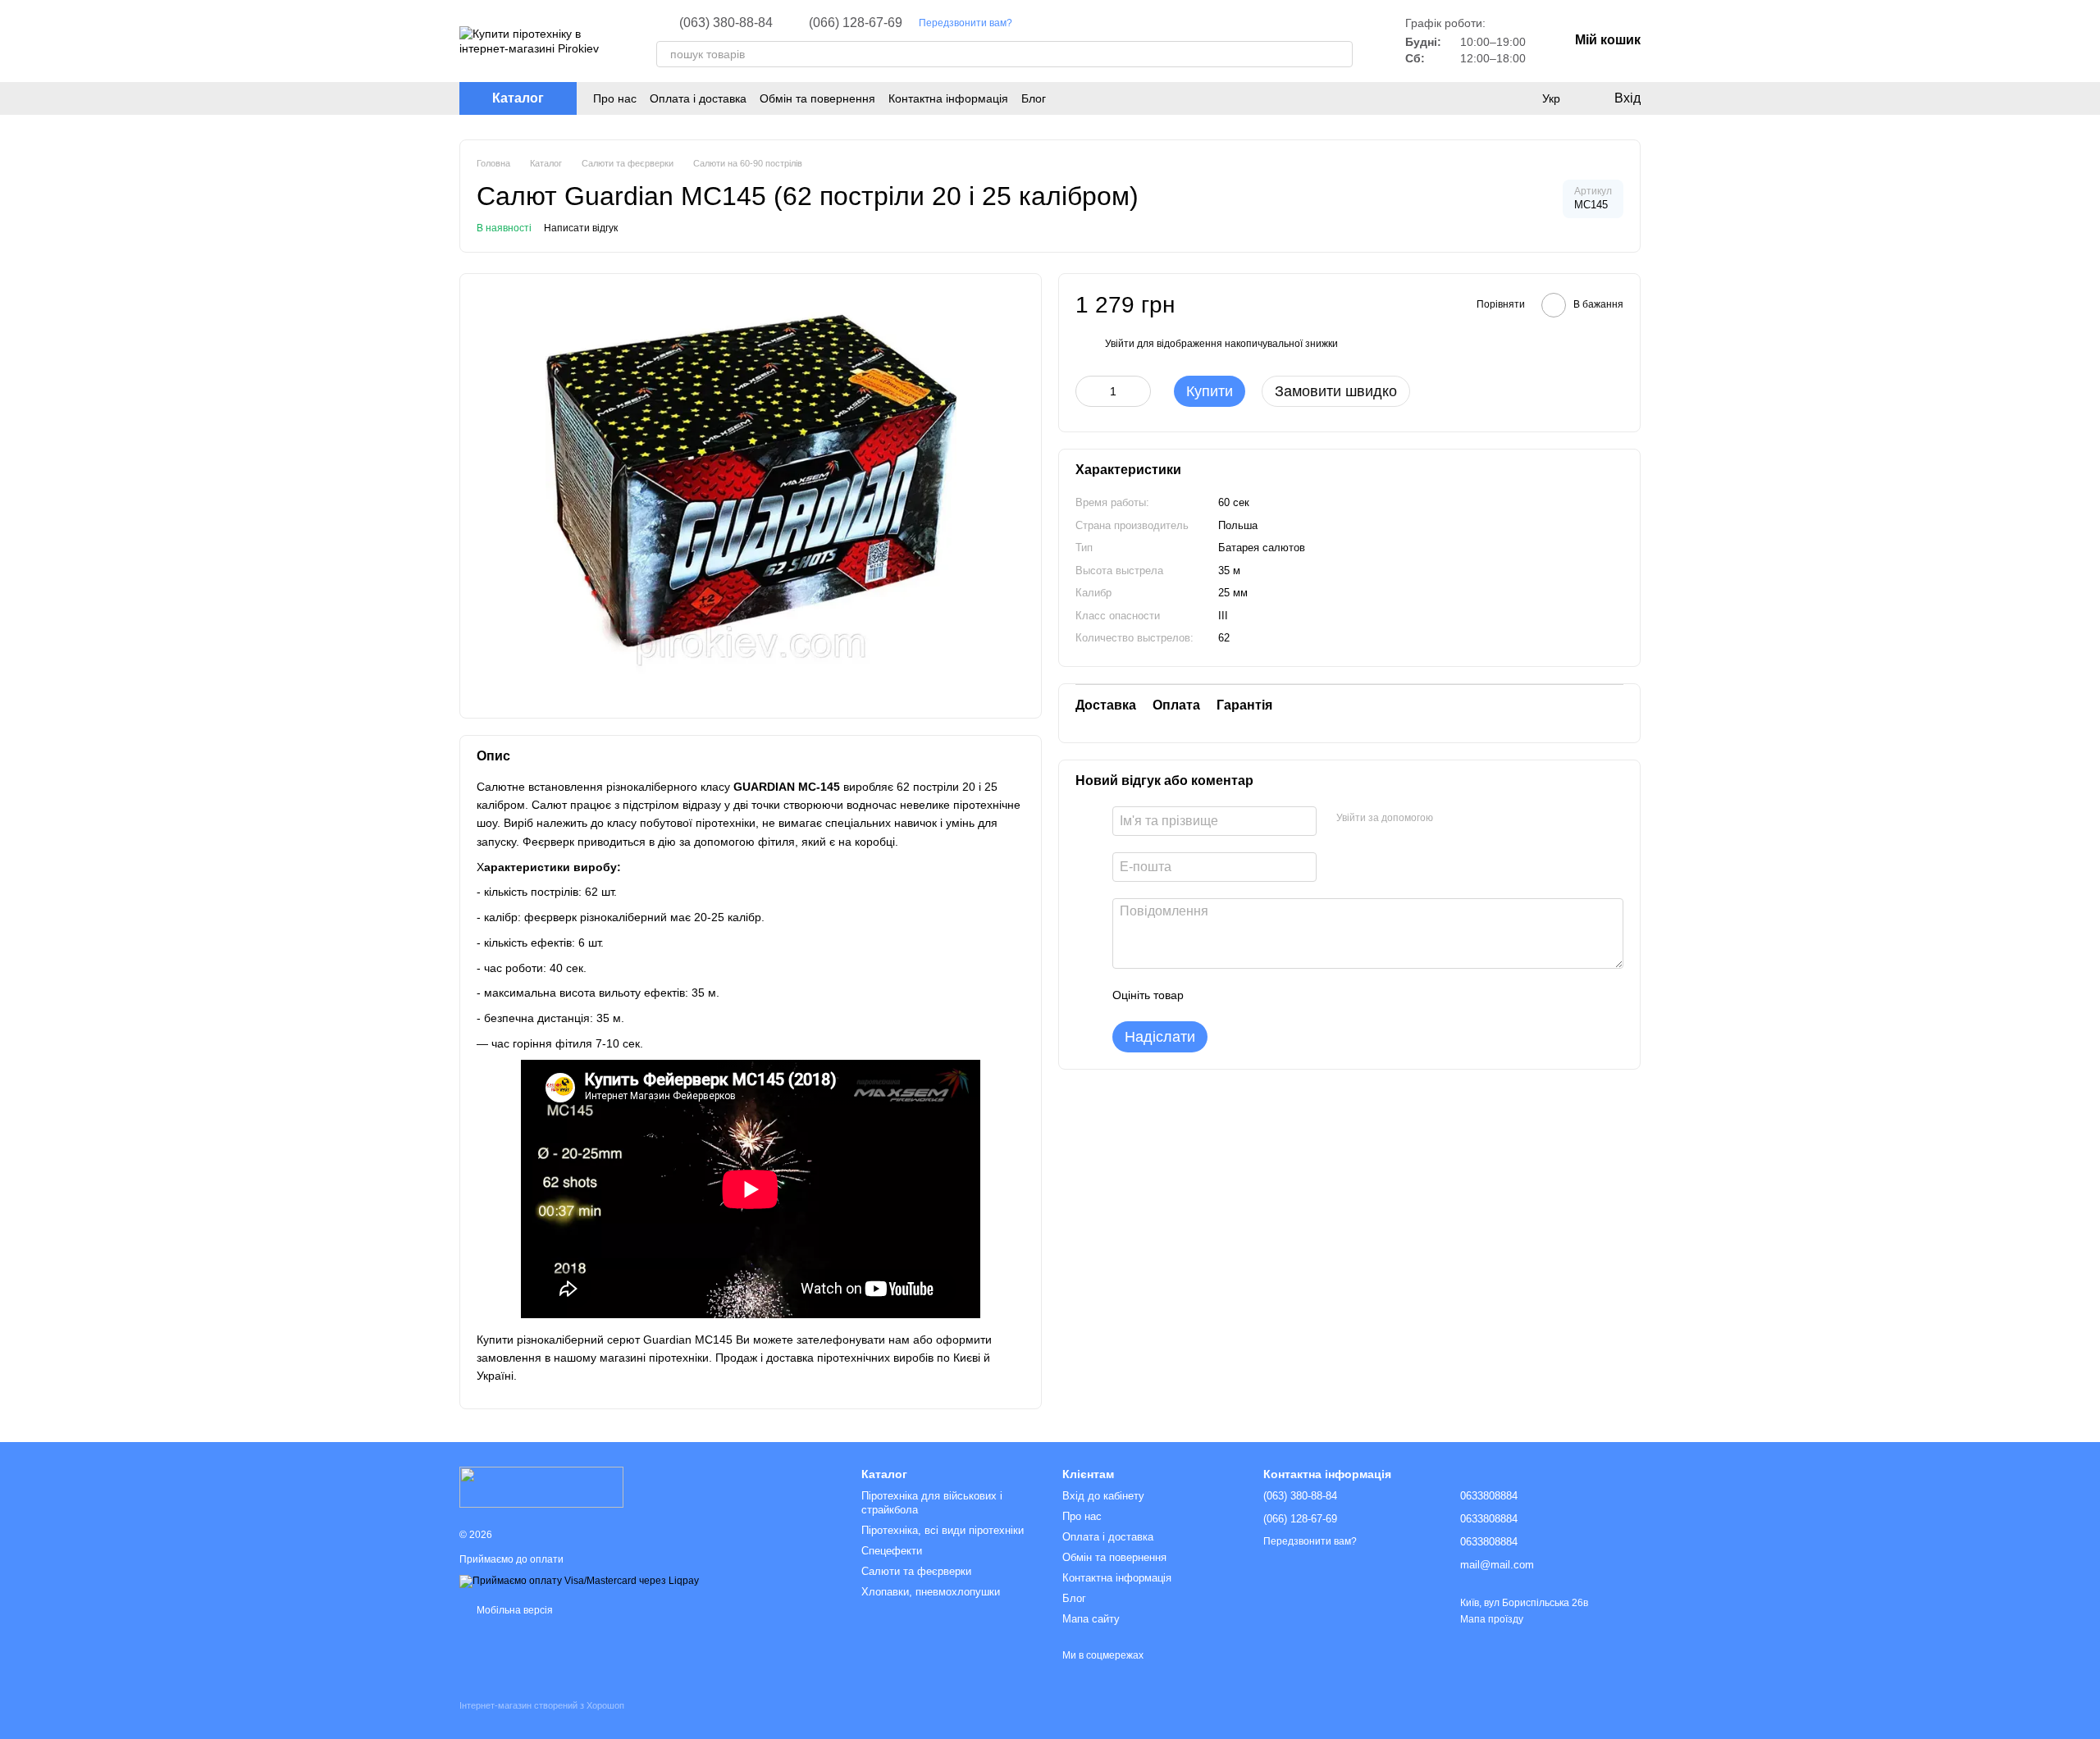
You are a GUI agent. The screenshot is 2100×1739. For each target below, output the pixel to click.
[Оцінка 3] (1263, 995)
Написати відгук (581, 228)
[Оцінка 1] (1211, 995)
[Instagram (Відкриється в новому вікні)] (1035, 23)
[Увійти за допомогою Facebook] (1451, 819)
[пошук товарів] (1340, 54)
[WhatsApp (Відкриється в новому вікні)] (1114, 23)
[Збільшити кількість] (1139, 391)
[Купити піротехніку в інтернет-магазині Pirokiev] (541, 1486)
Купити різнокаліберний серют (558, 1340)
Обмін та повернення (817, 98)
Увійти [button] (1120, 343)
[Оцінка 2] (1237, 995)
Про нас (615, 98)
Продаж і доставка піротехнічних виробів (824, 1358)
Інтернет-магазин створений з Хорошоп (542, 1705)
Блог (1034, 98)
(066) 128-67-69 (856, 23)
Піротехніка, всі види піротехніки (943, 1530)
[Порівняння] (1518, 98)
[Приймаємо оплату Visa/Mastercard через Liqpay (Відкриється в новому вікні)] (579, 1581)
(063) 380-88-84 (726, 23)
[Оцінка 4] (1290, 995)
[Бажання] (1485, 98)
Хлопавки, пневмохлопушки (931, 1592)
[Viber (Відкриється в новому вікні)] (1094, 23)
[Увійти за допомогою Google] (1477, 819)
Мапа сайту (1091, 1619)
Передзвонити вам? (966, 23)
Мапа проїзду (1492, 1619)
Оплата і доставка (698, 98)
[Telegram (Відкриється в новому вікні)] (1075, 23)
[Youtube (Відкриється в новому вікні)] (1055, 23)
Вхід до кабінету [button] (1103, 1496)
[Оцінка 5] (1316, 995)
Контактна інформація (948, 98)
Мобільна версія (514, 1610)
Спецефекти (892, 1551)
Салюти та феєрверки (916, 1571)
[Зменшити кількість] (1088, 391)
